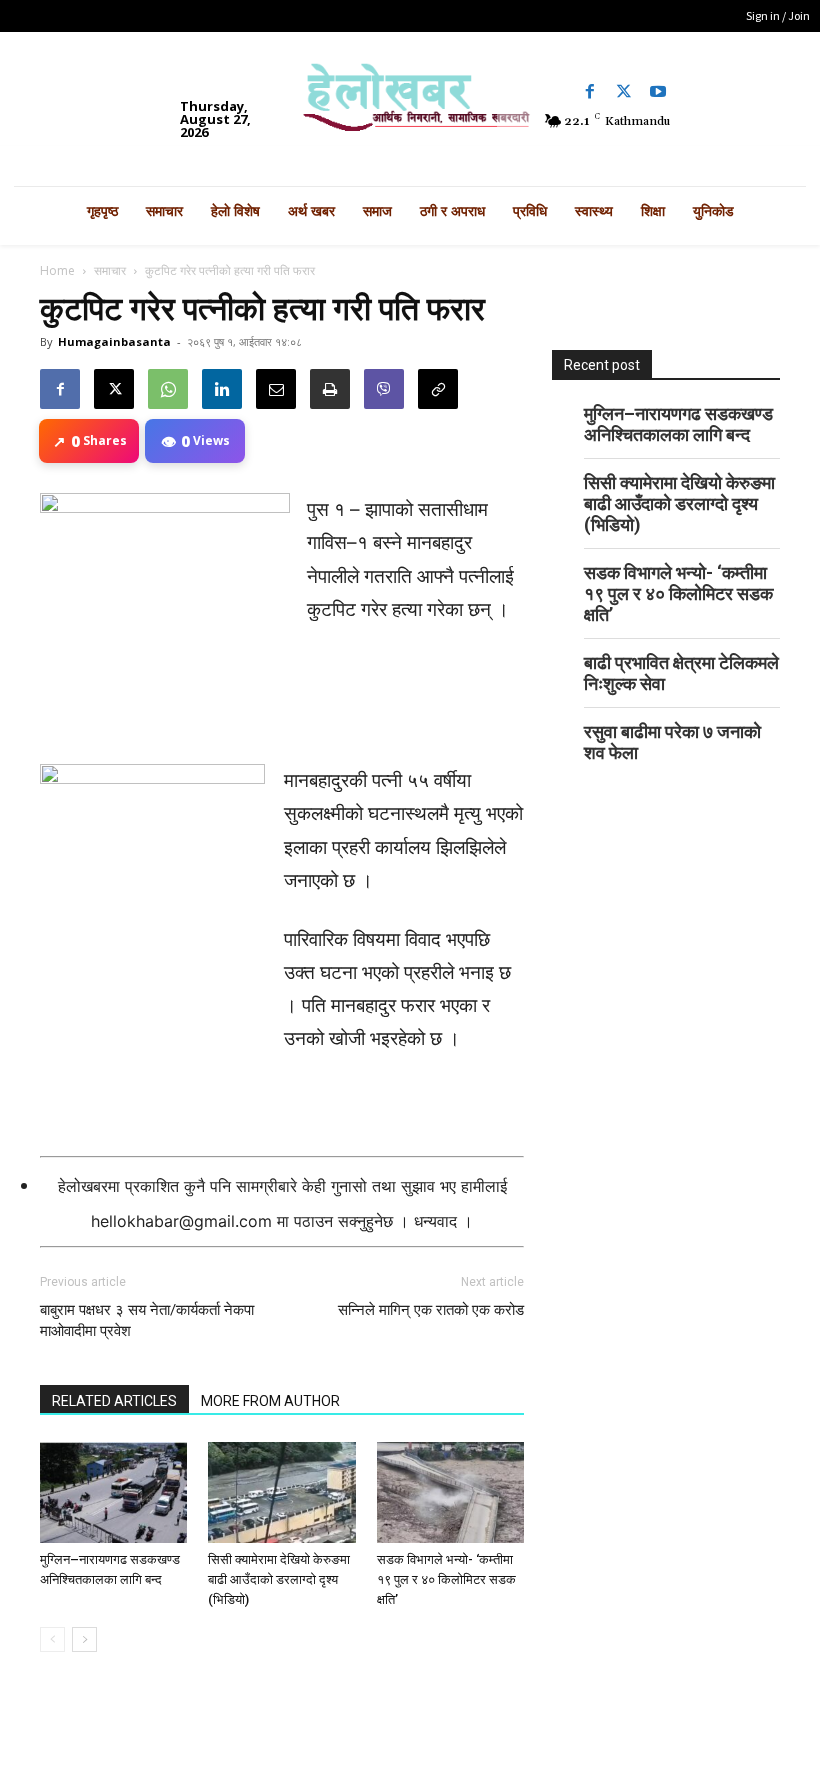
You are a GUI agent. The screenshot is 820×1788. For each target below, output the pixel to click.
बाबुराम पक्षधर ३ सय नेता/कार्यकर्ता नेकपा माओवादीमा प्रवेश (147, 1320)
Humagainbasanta (114, 341)
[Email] (276, 389)
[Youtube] (658, 92)
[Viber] (384, 389)
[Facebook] (590, 92)
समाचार (110, 270)
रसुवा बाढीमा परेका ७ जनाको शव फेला (672, 742)
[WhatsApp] (168, 389)
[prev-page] (52, 1639)
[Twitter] (624, 92)
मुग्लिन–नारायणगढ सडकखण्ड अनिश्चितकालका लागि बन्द (678, 424)
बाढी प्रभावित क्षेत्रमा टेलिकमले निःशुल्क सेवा (681, 673)
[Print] (330, 389)
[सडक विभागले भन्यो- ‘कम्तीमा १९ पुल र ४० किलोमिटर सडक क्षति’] (450, 1492)
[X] (114, 389)
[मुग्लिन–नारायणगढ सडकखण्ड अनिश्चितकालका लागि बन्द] (113, 1492)
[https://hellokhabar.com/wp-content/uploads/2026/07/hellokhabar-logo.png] (409, 104)
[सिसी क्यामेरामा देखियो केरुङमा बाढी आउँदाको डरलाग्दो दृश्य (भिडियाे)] (281, 1492)
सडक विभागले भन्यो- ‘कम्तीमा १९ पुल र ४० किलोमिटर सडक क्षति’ (446, 1579)
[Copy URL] (438, 389)
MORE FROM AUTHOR (270, 1401)
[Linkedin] (222, 389)
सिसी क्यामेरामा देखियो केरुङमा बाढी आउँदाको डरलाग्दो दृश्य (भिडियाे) (279, 1579)
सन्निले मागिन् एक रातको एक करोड (431, 1310)
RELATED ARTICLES (114, 1401)
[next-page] (84, 1639)
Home (57, 270)
